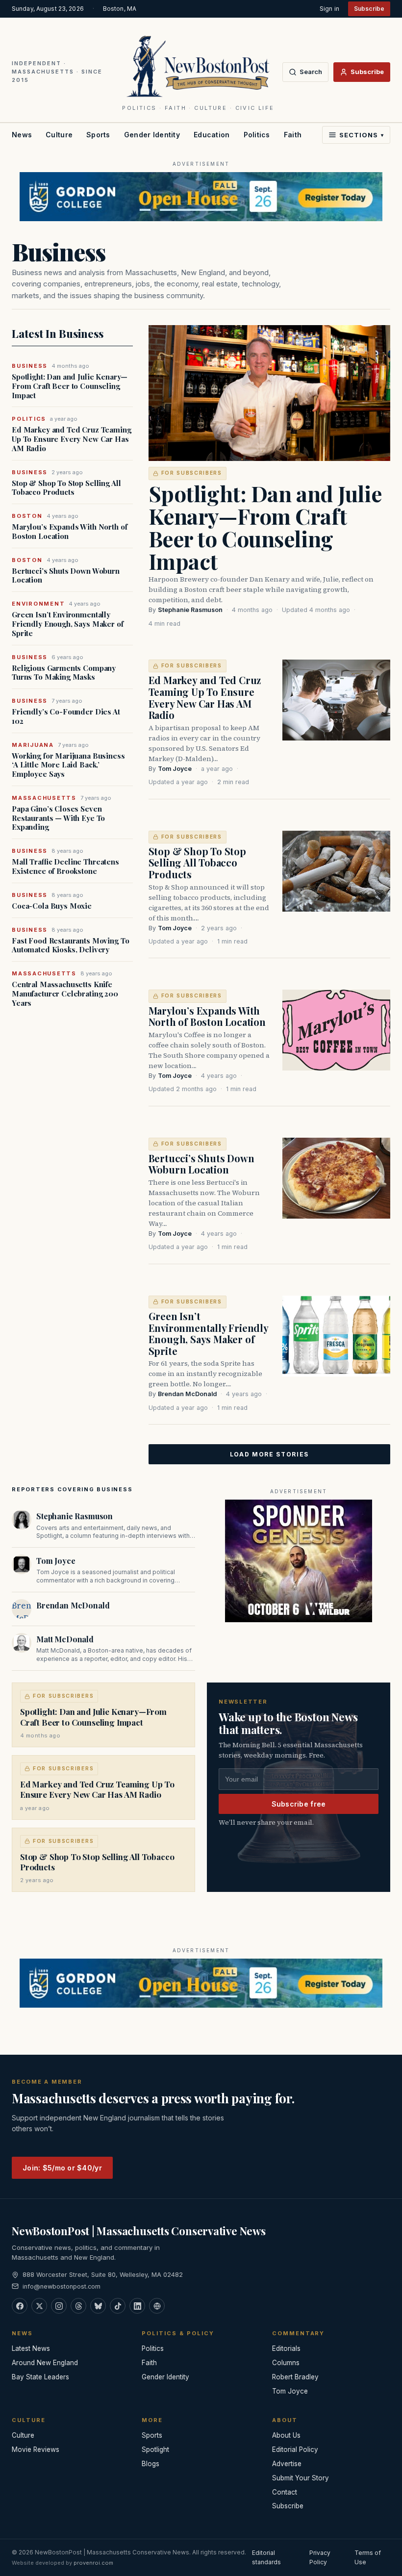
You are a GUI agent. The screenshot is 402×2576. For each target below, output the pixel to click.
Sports (98, 135)
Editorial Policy (295, 2449)
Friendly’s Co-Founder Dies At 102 (66, 716)
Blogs (151, 2464)
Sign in (329, 9)
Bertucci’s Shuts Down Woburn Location (66, 576)
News (22, 135)
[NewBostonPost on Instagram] (59, 2306)
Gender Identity (152, 135)
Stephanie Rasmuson (190, 610)
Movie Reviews (36, 2449)
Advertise (287, 2464)
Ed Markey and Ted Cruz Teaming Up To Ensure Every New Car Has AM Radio (72, 439)
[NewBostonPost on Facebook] (20, 2306)
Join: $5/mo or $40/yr (62, 2168)
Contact (285, 2492)
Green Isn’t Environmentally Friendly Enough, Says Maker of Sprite (68, 624)
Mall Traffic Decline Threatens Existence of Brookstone (65, 867)
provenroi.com (93, 2563)
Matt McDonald (65, 1639)
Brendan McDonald (187, 1394)
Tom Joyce (175, 769)
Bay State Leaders (40, 2377)
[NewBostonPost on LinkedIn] (137, 2306)
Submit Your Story (301, 2478)
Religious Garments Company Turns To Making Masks (64, 673)
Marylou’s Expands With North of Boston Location (69, 532)
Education (212, 135)
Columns (286, 2363)
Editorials (286, 2348)
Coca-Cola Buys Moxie (52, 906)
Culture (59, 135)
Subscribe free (299, 1804)
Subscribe (369, 9)
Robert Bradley (295, 2377)
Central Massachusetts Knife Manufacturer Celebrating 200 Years (65, 994)
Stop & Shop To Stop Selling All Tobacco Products (66, 488)
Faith (293, 135)
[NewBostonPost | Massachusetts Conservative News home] (198, 66)
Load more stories (270, 1454)
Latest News (31, 2348)
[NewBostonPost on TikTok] (118, 2306)
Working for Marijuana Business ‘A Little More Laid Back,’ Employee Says (68, 765)
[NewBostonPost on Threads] (78, 2306)
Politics (257, 135)
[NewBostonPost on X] (39, 2306)
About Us (286, 2435)
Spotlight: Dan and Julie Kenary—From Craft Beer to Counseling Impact (70, 386)
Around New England (45, 2363)
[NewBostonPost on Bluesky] (98, 2306)
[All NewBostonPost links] (157, 2306)
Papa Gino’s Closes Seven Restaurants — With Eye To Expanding (58, 818)
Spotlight (155, 2449)
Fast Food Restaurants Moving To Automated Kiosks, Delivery (70, 945)
